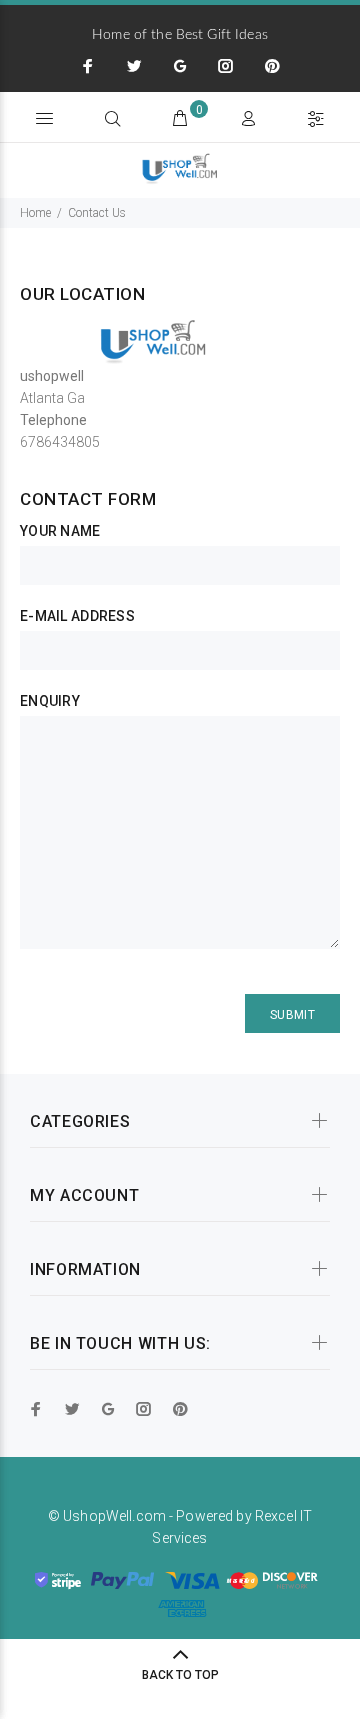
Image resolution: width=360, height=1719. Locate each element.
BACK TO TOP (180, 1675)
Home (35, 213)
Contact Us (97, 213)
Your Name (60, 531)
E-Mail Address (77, 616)
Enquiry (50, 701)
